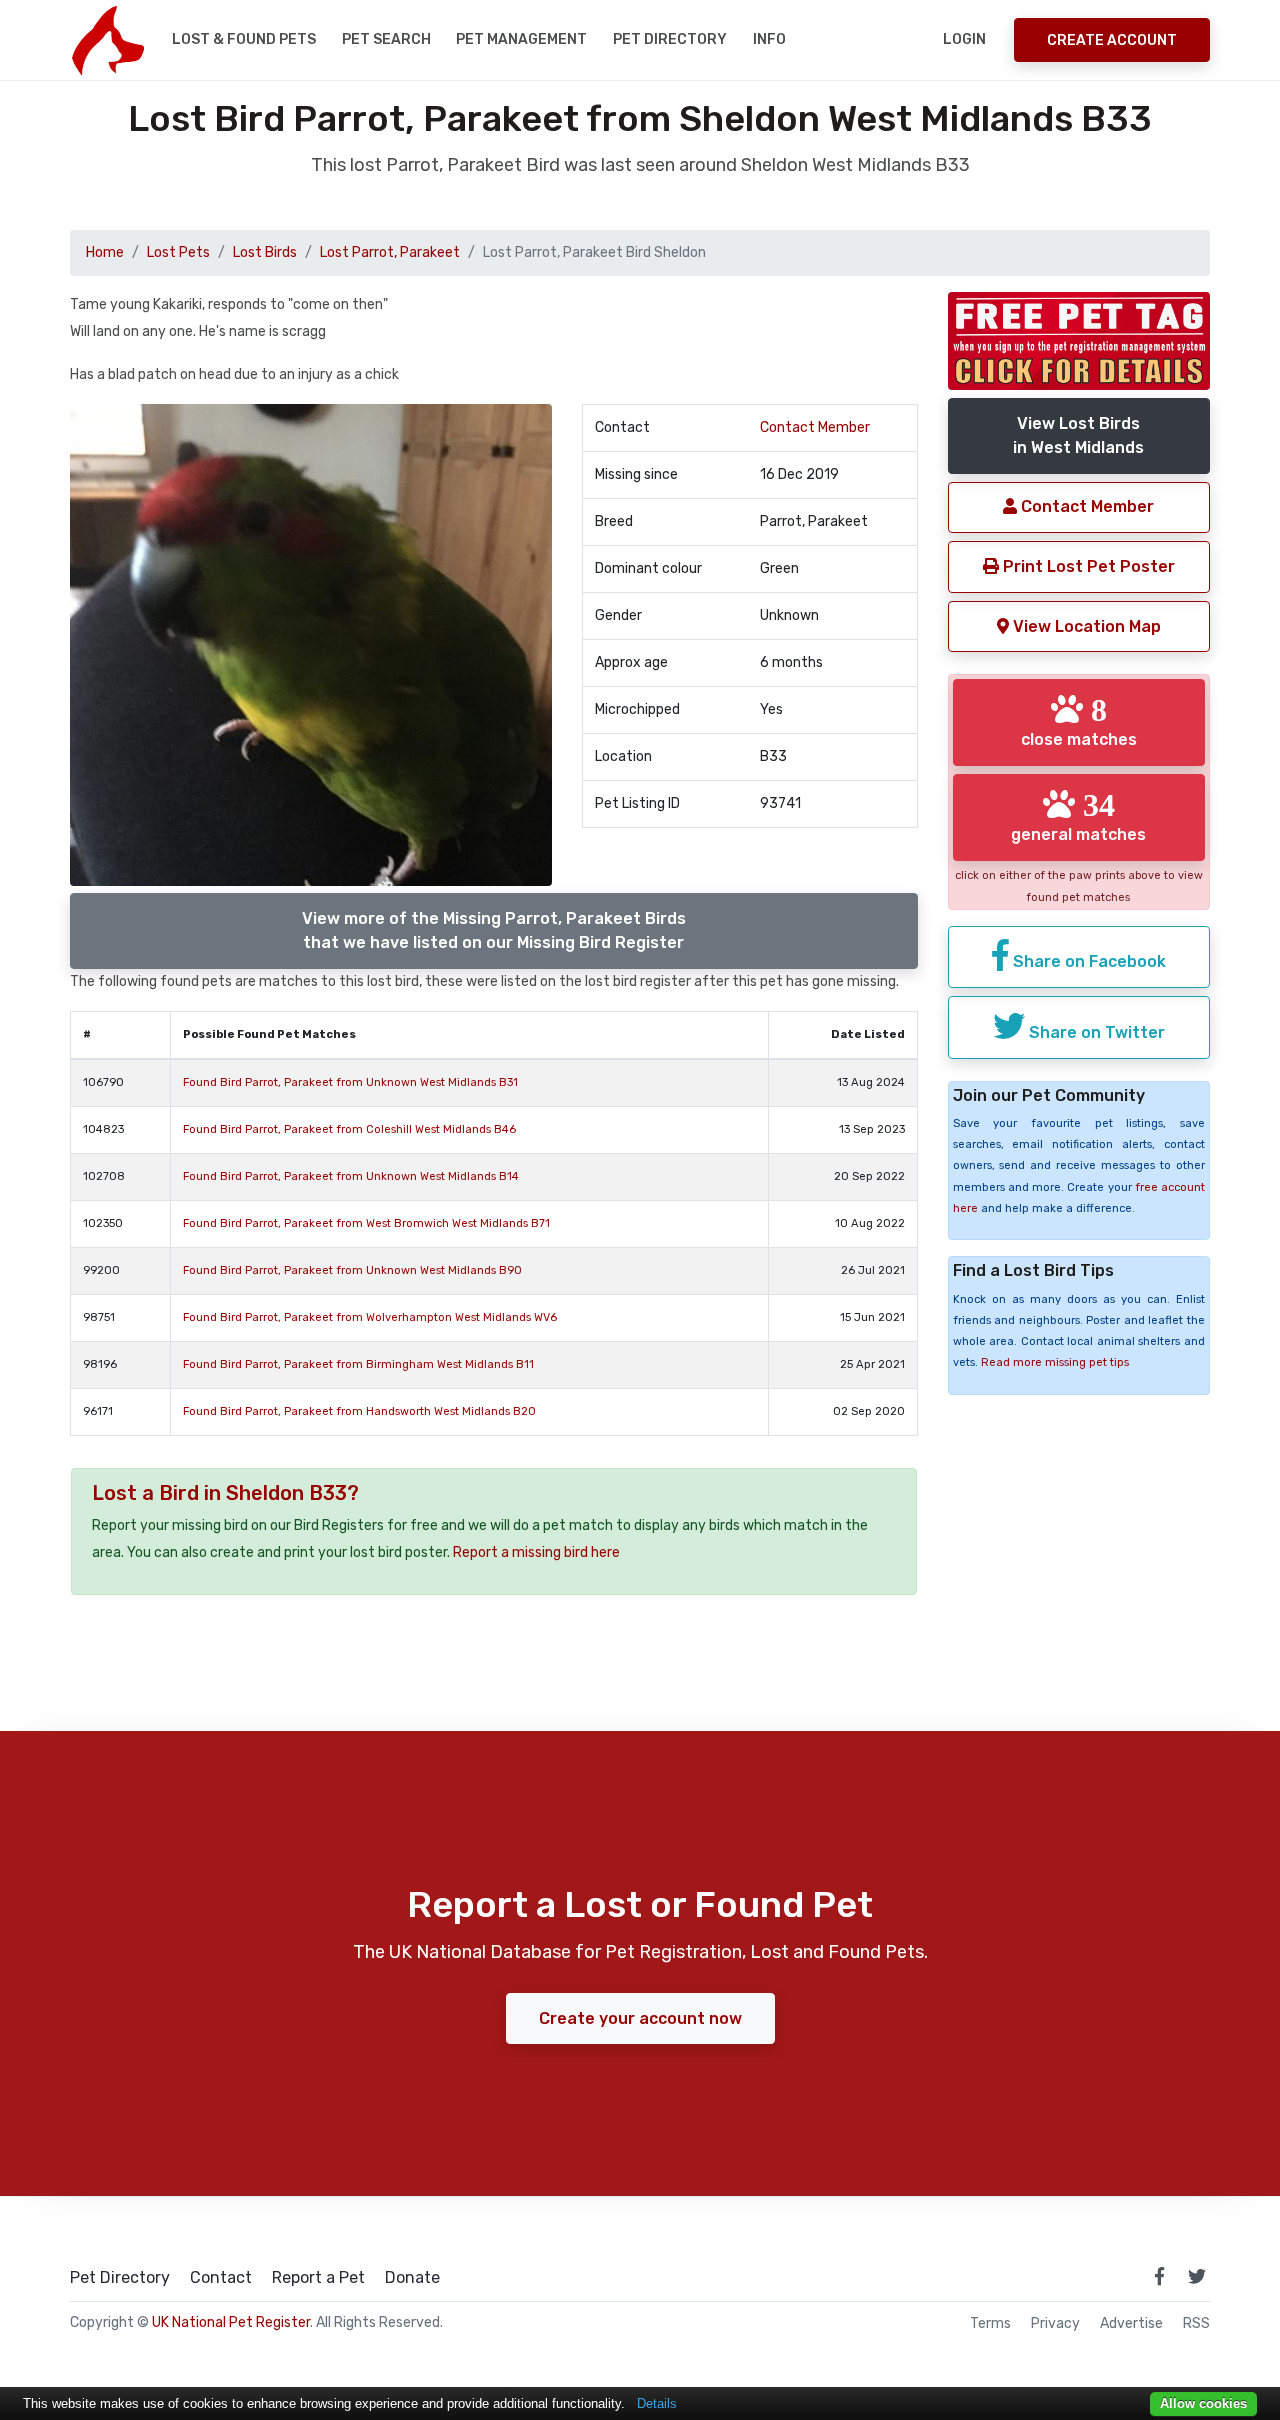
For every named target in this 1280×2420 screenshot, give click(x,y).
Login (964, 39)
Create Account (1112, 40)
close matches (1079, 721)
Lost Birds (265, 252)
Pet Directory (670, 39)
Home (105, 252)
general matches (1078, 816)
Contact (221, 2278)
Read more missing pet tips (1055, 1362)
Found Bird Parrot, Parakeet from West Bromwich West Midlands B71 (366, 1223)
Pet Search (386, 39)
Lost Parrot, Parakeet (390, 252)
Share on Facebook (1087, 961)
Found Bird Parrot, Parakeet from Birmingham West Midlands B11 (358, 1364)
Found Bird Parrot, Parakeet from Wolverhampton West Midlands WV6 (370, 1317)
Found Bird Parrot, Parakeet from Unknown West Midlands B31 (350, 1082)
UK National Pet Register (231, 2322)
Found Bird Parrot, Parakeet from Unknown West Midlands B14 (351, 1176)
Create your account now (640, 2018)
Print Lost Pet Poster (1087, 566)
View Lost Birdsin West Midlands (1078, 435)
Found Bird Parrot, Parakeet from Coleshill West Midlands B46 (349, 1129)
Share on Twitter (1095, 1032)
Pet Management (521, 39)
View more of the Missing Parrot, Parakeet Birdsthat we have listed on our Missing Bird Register (494, 930)
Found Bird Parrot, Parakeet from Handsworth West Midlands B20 (359, 1411)
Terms (990, 2324)
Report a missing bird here (536, 1552)
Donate (412, 2278)
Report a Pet (318, 2278)
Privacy (1055, 2324)
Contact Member (815, 427)
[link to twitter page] (1197, 2276)
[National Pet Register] (107, 40)
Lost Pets (178, 252)
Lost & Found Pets (244, 39)
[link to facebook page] (1159, 2276)
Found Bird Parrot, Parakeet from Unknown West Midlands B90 (352, 1270)
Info (769, 39)
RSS (1196, 2324)
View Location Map (1085, 626)
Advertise (1131, 2324)
